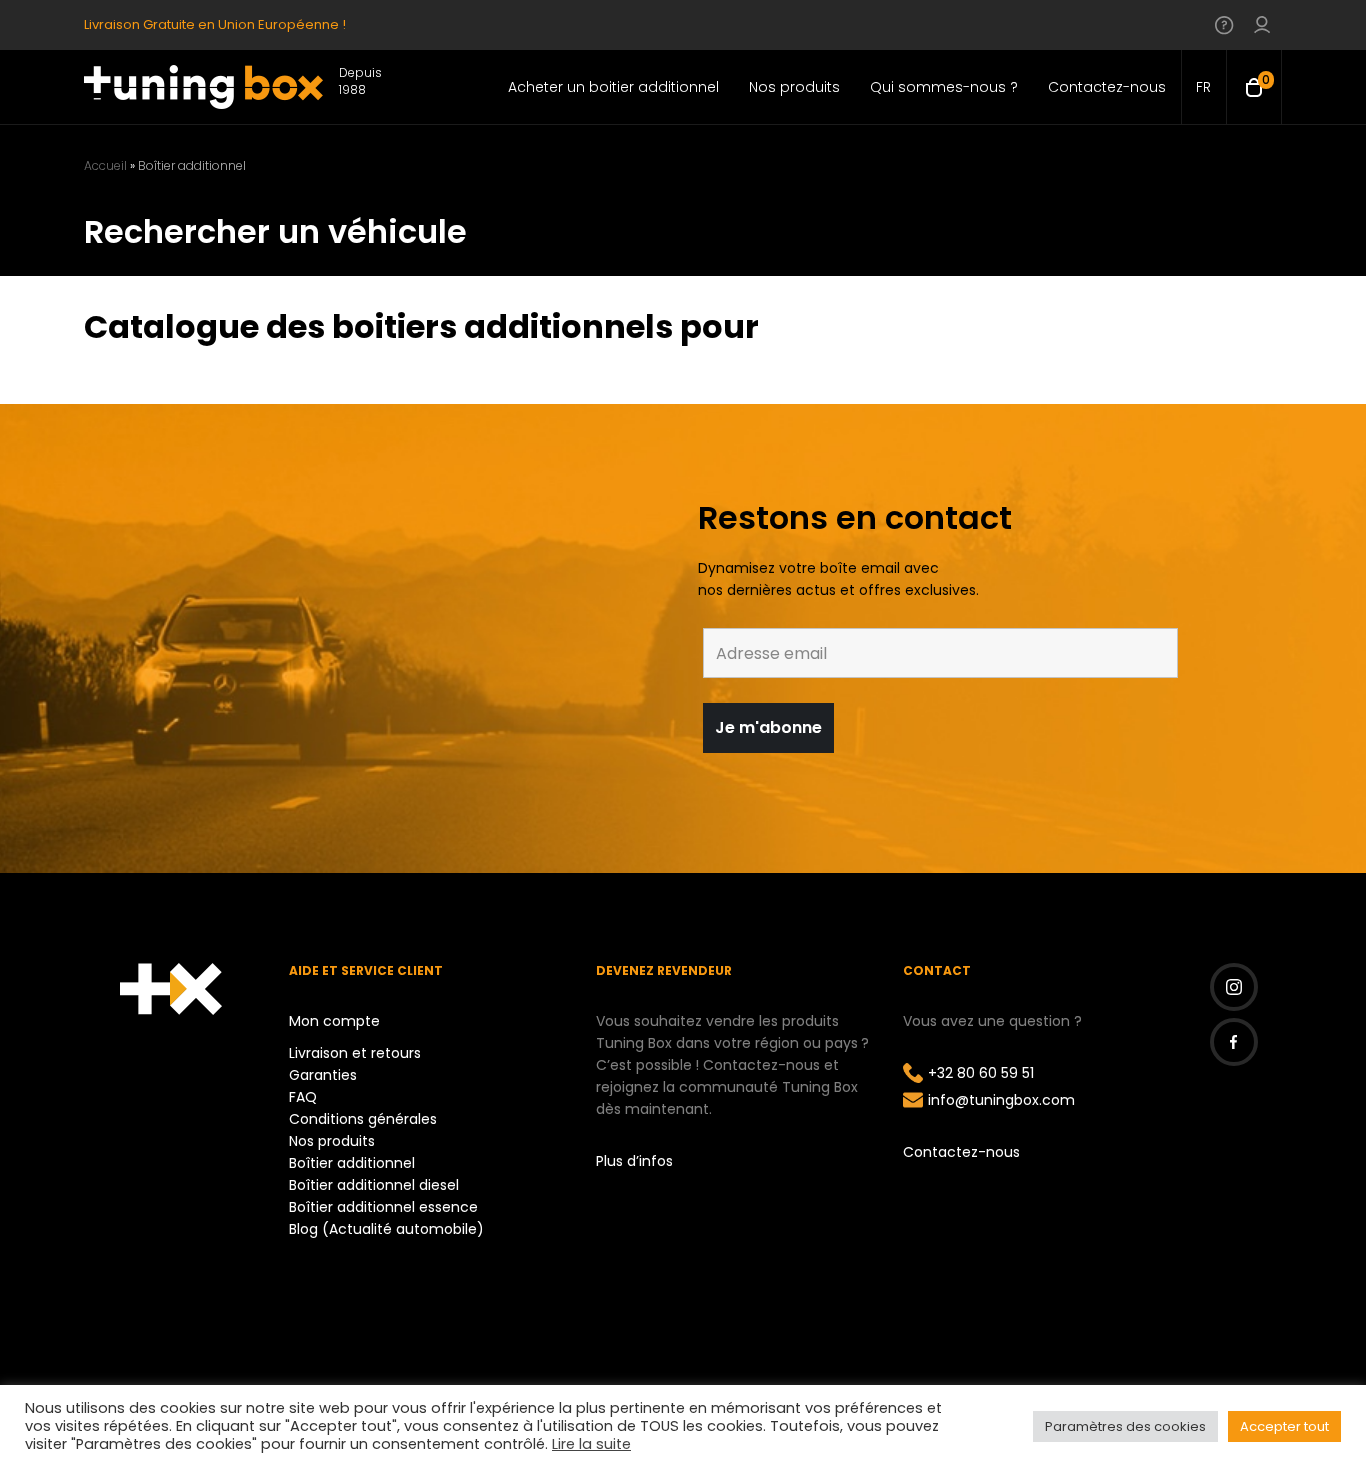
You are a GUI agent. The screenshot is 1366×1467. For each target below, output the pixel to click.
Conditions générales (363, 1119)
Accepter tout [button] (1284, 1426)
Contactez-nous (961, 1152)
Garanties (323, 1075)
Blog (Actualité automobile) (386, 1229)
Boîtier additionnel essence (383, 1207)
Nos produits (332, 1141)
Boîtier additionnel (352, 1163)
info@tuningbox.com (1001, 1100)
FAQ (303, 1097)
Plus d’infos (634, 1161)
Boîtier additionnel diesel (374, 1185)
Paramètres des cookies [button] (1125, 1426)
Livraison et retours (355, 1053)
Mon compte (334, 1021)
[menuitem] (1203, 87)
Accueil (105, 165)
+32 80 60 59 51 (981, 1073)
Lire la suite (591, 1444)
